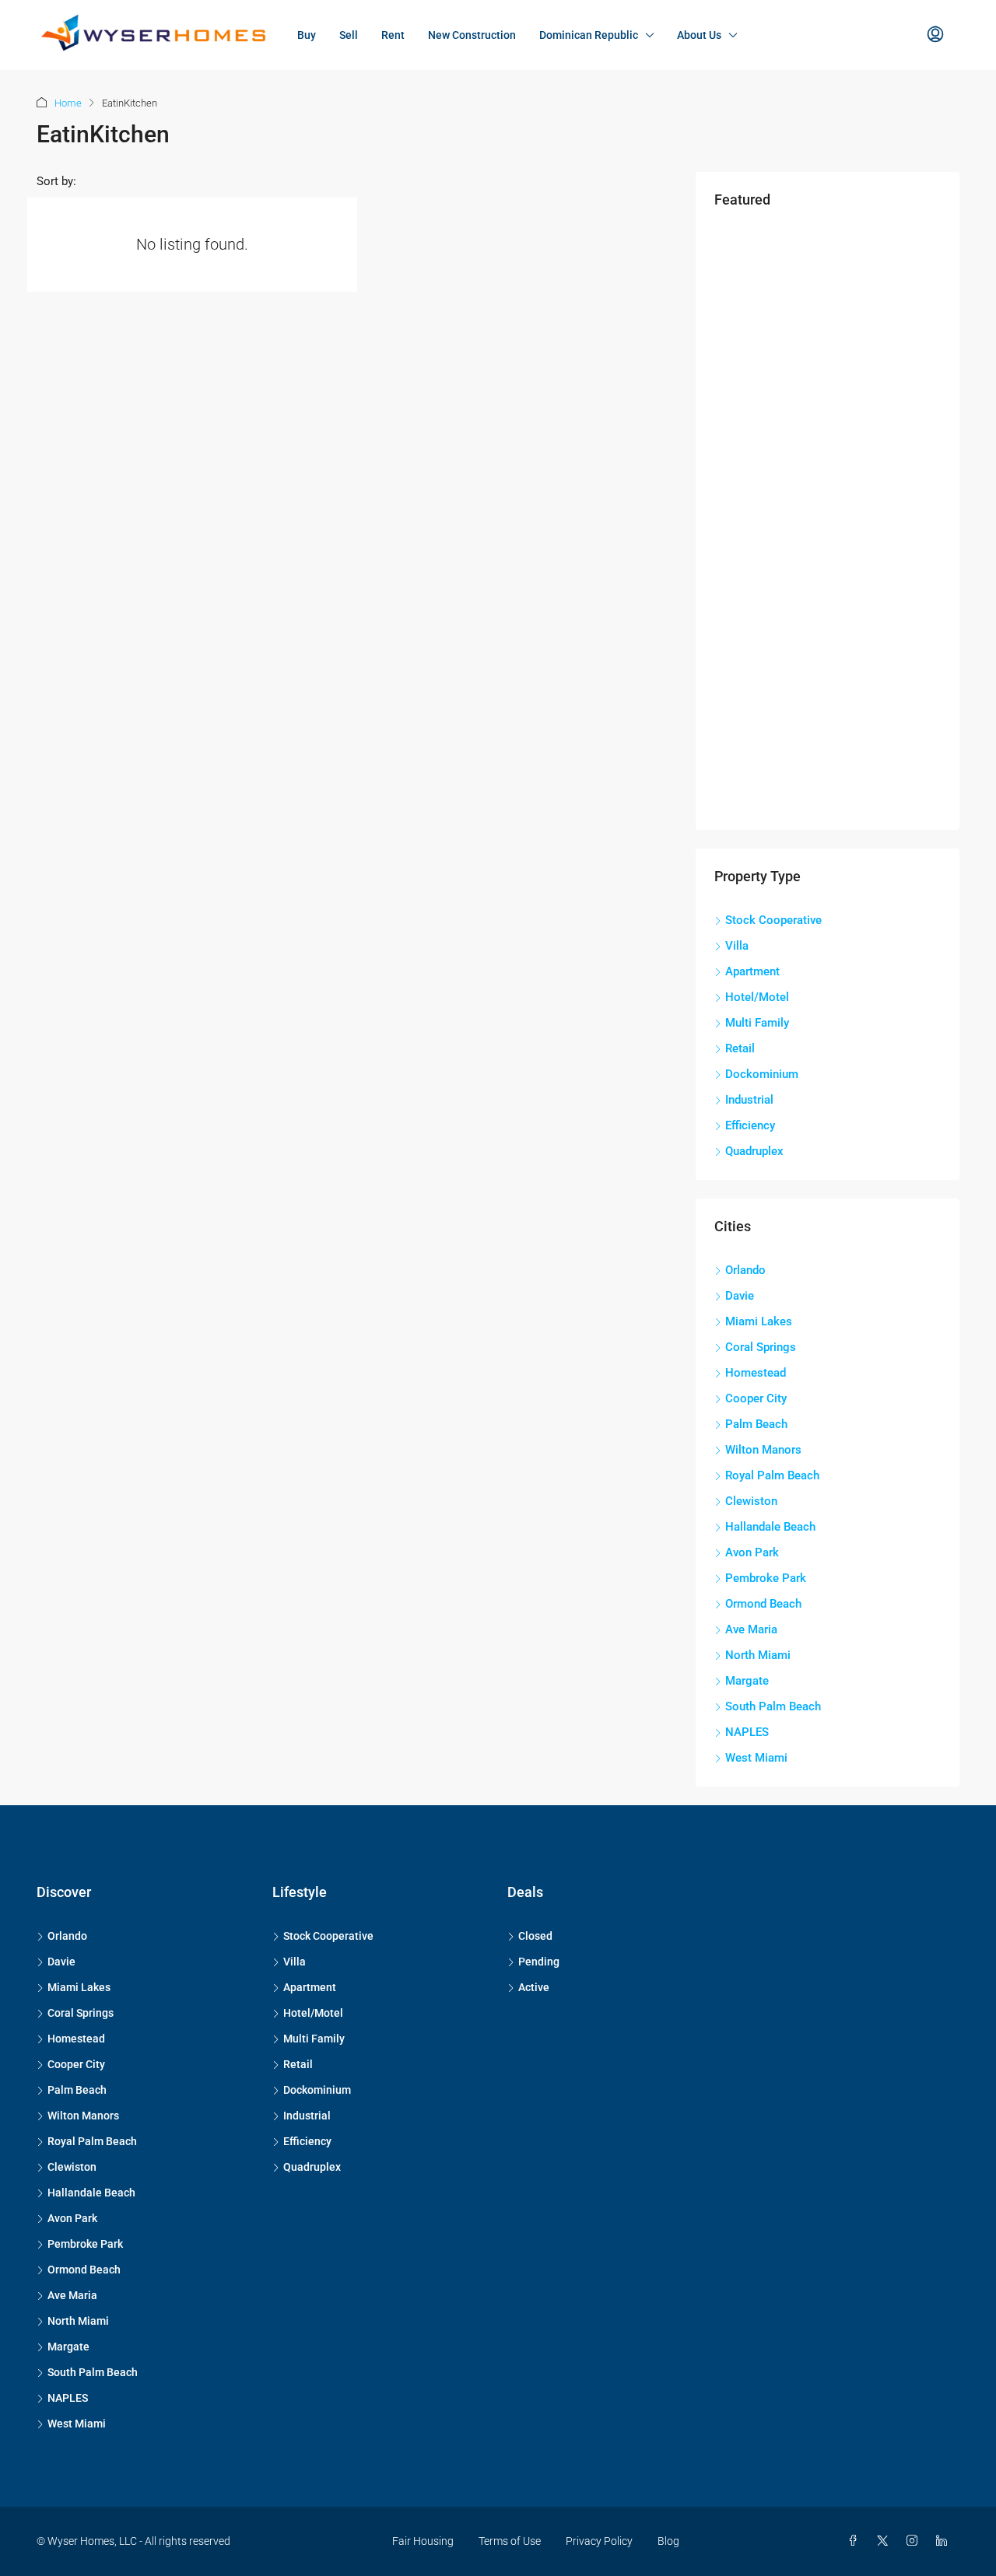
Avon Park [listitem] (752, 1552)
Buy (307, 35)
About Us (699, 35)
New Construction (472, 35)
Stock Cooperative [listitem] (773, 920)
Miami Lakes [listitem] (759, 1321)
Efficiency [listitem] (750, 1125)
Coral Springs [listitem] (761, 1347)
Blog (668, 2541)
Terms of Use (510, 2541)
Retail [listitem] (740, 1048)
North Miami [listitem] (758, 1655)
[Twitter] (886, 2541)
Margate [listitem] (747, 1681)
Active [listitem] (534, 1987)
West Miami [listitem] (756, 1758)
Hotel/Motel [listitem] (757, 997)
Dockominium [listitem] (762, 1074)
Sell (349, 35)
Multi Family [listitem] (757, 1023)
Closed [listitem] (535, 1936)
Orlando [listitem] (745, 1270)
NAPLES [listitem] (747, 1732)
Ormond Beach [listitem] (763, 1604)
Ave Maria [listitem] (751, 1629)
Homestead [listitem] (756, 1373)
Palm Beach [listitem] (756, 1424)
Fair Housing (423, 2541)
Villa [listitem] (737, 946)
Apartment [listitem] (752, 971)
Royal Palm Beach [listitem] (772, 1475)
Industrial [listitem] (749, 1100)
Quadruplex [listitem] (754, 1151)
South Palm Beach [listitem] (773, 1706)
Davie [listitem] (740, 1296)
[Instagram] (915, 2541)
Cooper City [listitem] (756, 1398)
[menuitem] (935, 35)
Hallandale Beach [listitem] (770, 1527)
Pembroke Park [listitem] (766, 1578)
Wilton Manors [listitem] (763, 1450)
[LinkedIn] (945, 2541)
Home (68, 103)
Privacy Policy (599, 2541)
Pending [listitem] (539, 1962)
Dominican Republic (589, 35)
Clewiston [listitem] (751, 1501)
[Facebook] (856, 2541)
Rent (393, 35)
